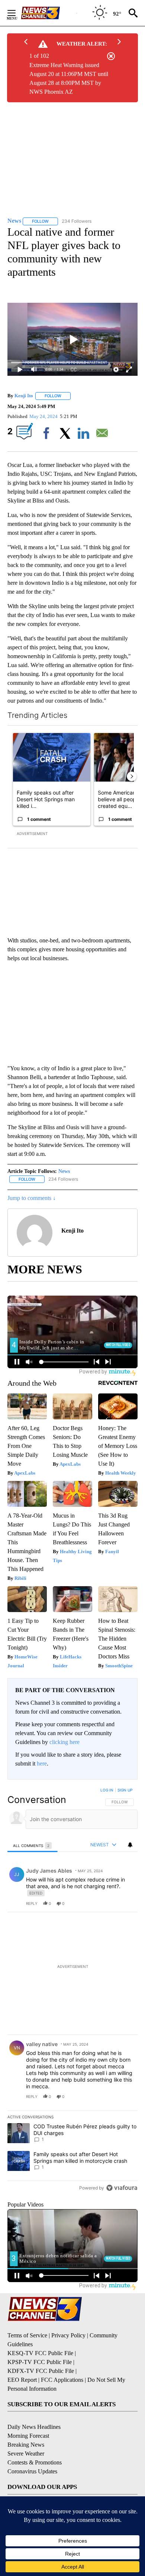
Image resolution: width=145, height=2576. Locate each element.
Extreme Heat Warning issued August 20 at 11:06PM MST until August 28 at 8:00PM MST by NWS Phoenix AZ (69, 78)
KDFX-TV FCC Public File (41, 2371)
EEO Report (22, 2380)
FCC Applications (62, 2380)
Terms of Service (27, 2335)
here (42, 1763)
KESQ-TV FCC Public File (40, 2353)
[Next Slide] (132, 776)
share (108, 1903)
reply (32, 1903)
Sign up (125, 1790)
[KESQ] (49, 13)
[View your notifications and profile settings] (130, 1845)
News (64, 1171)
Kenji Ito (24, 396)
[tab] (33, 1845)
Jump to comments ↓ (32, 1198)
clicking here (65, 1742)
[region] (72, 1990)
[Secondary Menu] (17, 13)
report (125, 1903)
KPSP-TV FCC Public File (40, 2362)
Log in (107, 1790)
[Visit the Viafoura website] (122, 2188)
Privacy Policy (68, 2335)
